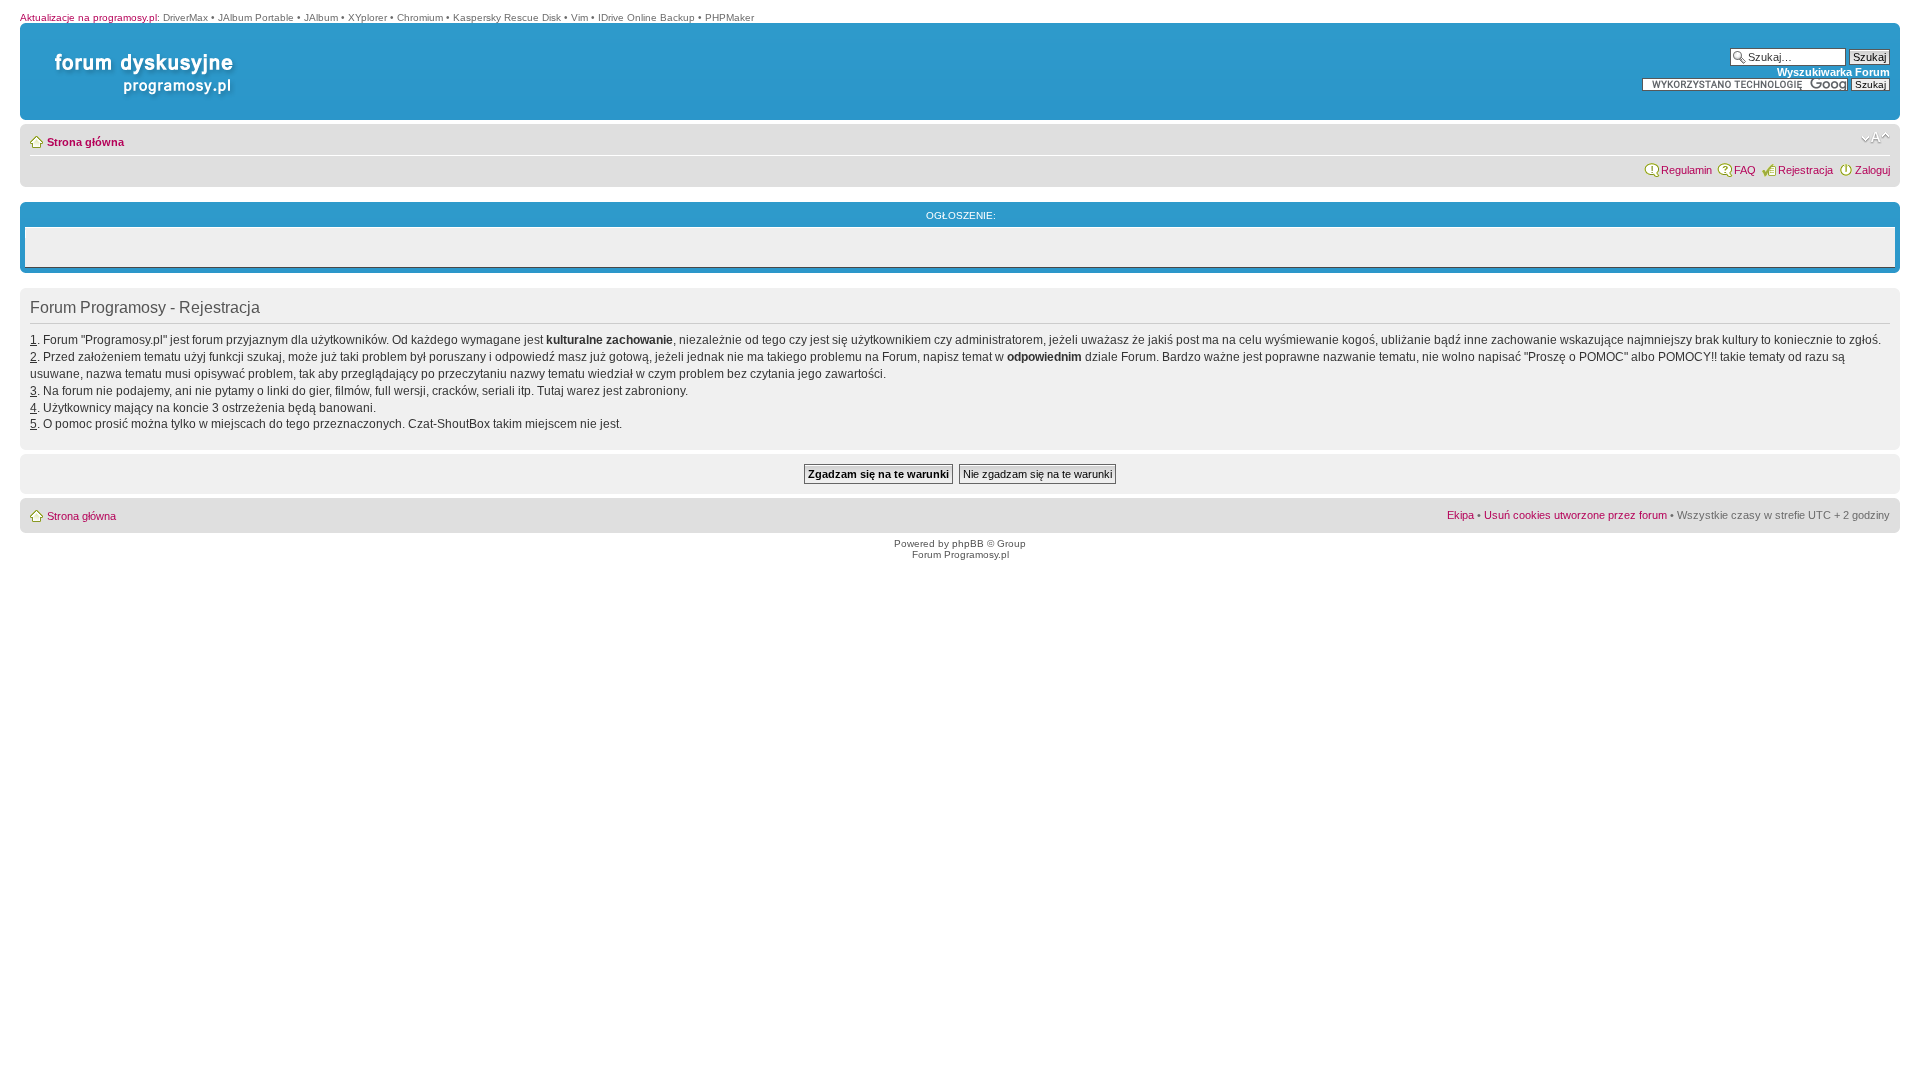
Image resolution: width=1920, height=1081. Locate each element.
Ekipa (1460, 515)
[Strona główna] (140, 53)
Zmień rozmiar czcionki (1875, 138)
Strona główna (85, 142)
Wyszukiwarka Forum (1833, 72)
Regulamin (1686, 170)
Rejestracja (1805, 170)
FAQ (1745, 170)
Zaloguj (1872, 170)
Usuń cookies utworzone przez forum (1575, 515)
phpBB (968, 543)
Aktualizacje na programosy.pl (88, 17)
